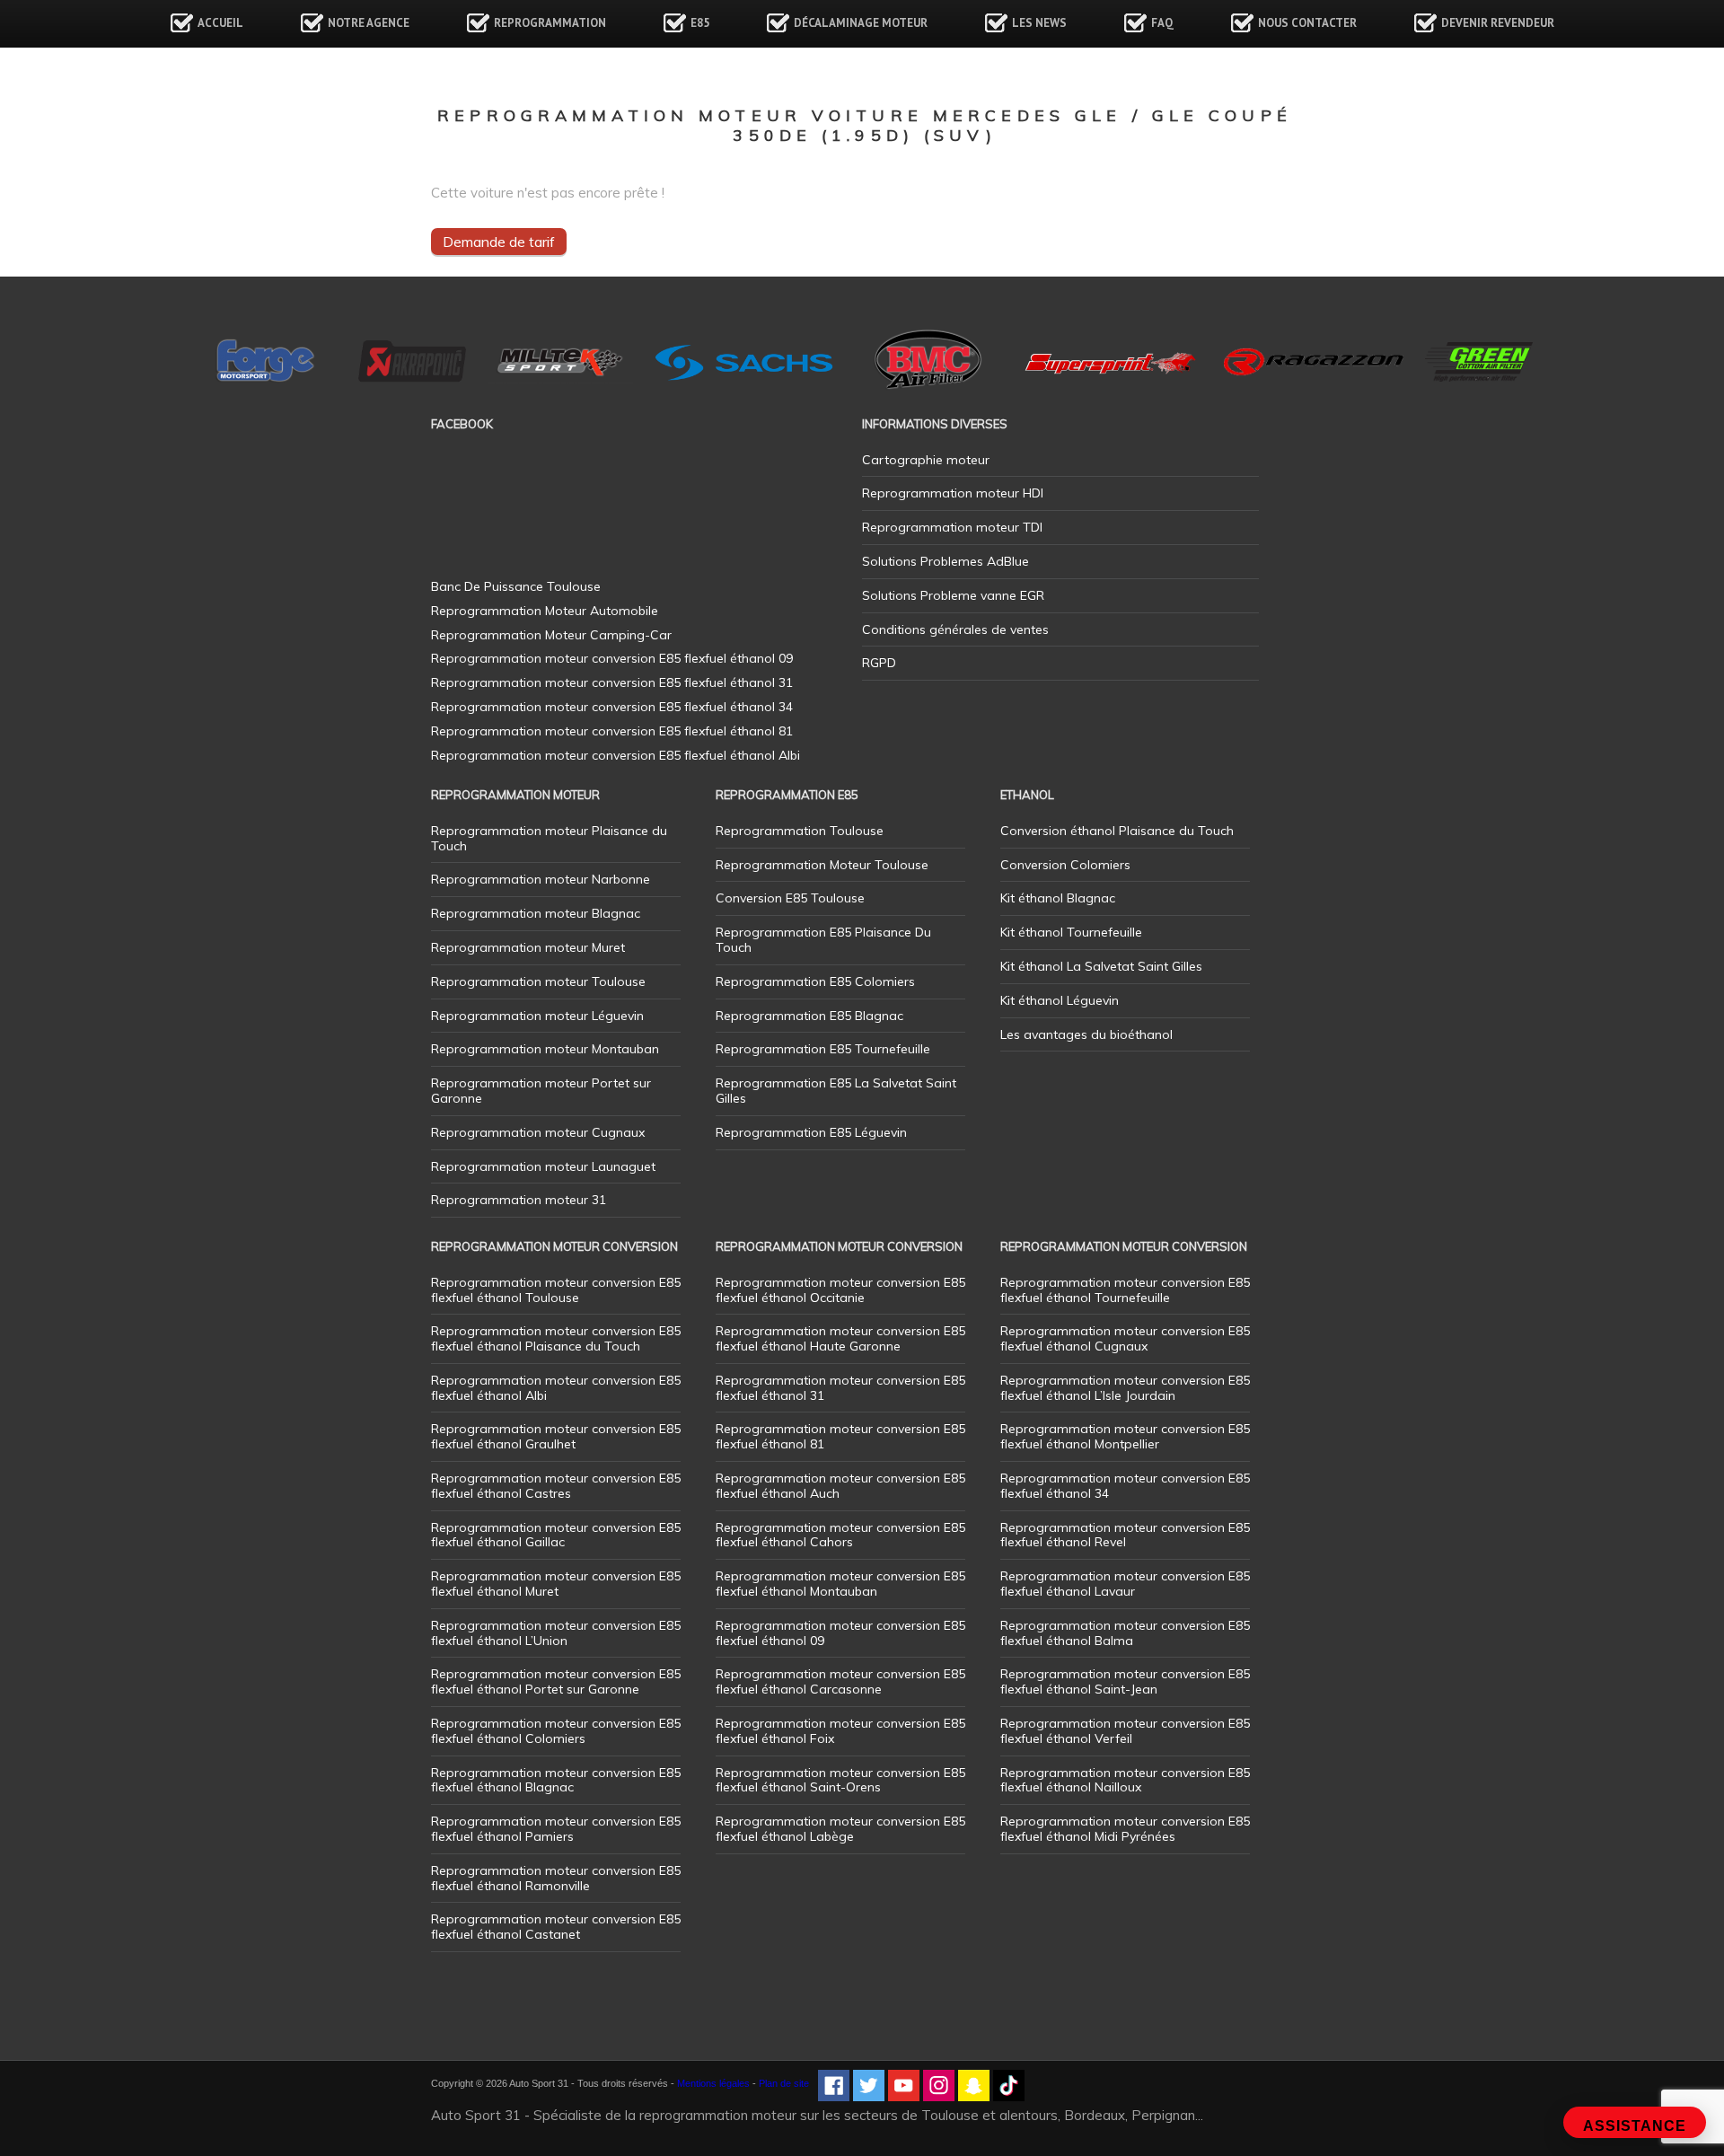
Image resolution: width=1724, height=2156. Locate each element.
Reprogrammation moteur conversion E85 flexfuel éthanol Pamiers (556, 1829)
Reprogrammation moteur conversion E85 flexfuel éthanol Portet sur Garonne (556, 1681)
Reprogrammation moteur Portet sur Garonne (541, 1091)
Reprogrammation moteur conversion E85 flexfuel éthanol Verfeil (1125, 1731)
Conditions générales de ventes (955, 629)
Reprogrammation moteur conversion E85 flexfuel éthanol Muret (556, 1584)
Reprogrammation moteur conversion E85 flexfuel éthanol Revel (1125, 1535)
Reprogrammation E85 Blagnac (809, 1016)
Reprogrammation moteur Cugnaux (538, 1132)
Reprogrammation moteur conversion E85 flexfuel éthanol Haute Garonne (840, 1338)
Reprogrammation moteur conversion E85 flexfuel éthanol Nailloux (1125, 1780)
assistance (1635, 2126)
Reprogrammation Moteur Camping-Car (551, 635)
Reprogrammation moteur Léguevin (537, 1016)
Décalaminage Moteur (861, 23)
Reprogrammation (550, 23)
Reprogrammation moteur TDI (952, 527)
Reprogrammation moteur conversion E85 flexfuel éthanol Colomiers (556, 1731)
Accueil (220, 23)
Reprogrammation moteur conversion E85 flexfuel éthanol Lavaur (1125, 1584)
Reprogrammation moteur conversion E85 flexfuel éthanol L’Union (556, 1633)
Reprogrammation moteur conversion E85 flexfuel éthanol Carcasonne (840, 1681)
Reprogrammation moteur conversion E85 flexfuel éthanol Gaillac (556, 1535)
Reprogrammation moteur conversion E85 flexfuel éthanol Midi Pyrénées (1125, 1829)
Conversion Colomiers (1065, 865)
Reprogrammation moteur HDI (953, 493)
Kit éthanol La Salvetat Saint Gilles (1101, 966)
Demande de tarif (499, 242)
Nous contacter (1307, 23)
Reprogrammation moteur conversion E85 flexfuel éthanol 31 (840, 1388)
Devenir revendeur (1498, 23)
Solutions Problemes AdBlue (946, 561)
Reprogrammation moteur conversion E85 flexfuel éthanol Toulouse (556, 1290)
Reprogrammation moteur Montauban (545, 1049)
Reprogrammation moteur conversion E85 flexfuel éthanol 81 (840, 1436)
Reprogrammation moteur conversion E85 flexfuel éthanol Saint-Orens (840, 1780)
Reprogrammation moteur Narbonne (541, 879)
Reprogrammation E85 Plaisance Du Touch (823, 940)
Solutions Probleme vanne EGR (953, 595)
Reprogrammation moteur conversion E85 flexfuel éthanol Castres (556, 1486)
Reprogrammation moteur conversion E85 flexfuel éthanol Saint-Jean (1125, 1681)
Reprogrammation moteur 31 (519, 1200)
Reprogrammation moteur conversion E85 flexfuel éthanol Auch (840, 1486)
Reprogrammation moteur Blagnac (536, 913)
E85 (700, 23)
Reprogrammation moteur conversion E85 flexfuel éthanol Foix (840, 1731)
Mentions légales (713, 2083)
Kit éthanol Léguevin (1060, 1000)
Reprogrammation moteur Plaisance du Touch (549, 838)
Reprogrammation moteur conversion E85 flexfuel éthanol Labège (840, 1829)
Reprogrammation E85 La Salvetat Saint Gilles (836, 1091)
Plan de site (784, 2083)
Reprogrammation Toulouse (800, 831)
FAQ (1162, 23)
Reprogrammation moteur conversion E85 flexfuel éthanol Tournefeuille (1125, 1290)
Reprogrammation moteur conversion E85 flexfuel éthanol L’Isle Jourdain (1125, 1388)
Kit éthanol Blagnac (1058, 898)
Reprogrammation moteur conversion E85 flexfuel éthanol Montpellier (1125, 1436)
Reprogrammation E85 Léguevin (811, 1132)
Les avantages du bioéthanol (1086, 1034)
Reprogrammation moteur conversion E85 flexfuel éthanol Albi (556, 1388)
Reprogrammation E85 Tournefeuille (823, 1049)
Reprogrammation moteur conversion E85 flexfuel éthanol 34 (1125, 1486)
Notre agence (369, 23)
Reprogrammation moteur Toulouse (538, 981)
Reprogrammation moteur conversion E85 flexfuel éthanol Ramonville (556, 1878)
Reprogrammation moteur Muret (528, 947)
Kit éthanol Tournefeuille (1071, 932)
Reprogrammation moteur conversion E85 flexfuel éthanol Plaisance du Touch (556, 1338)
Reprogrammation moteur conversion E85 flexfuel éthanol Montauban (840, 1584)
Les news (1039, 23)
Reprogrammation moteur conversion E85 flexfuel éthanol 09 (840, 1633)
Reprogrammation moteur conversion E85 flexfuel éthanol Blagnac (556, 1780)
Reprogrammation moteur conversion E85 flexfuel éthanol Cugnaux (1125, 1338)
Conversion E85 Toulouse (790, 898)
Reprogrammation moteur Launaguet (543, 1166)
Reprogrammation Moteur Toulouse (822, 865)
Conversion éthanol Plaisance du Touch (1117, 831)
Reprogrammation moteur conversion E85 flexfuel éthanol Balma (1125, 1633)
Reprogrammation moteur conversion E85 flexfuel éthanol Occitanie (840, 1290)
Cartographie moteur (926, 460)
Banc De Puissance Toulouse (516, 586)
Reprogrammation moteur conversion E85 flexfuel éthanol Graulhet (556, 1436)
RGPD (879, 663)
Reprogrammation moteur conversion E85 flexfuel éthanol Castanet (556, 1927)
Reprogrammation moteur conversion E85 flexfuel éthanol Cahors (840, 1535)
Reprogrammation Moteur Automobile (545, 611)
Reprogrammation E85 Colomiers (815, 981)
